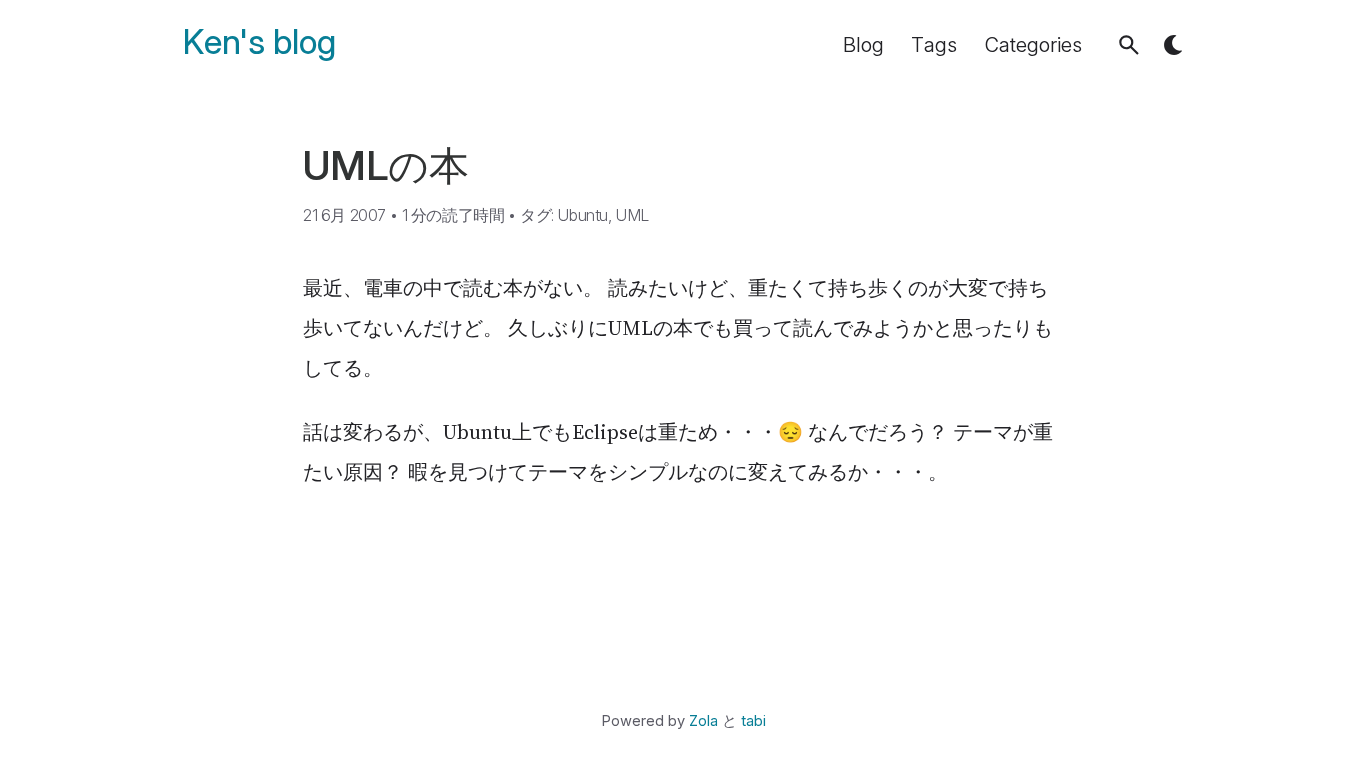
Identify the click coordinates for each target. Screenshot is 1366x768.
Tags (934, 45)
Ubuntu (582, 215)
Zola (703, 721)
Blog (863, 45)
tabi (753, 721)
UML (632, 215)
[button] (1129, 45)
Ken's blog (259, 42)
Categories (1033, 45)
